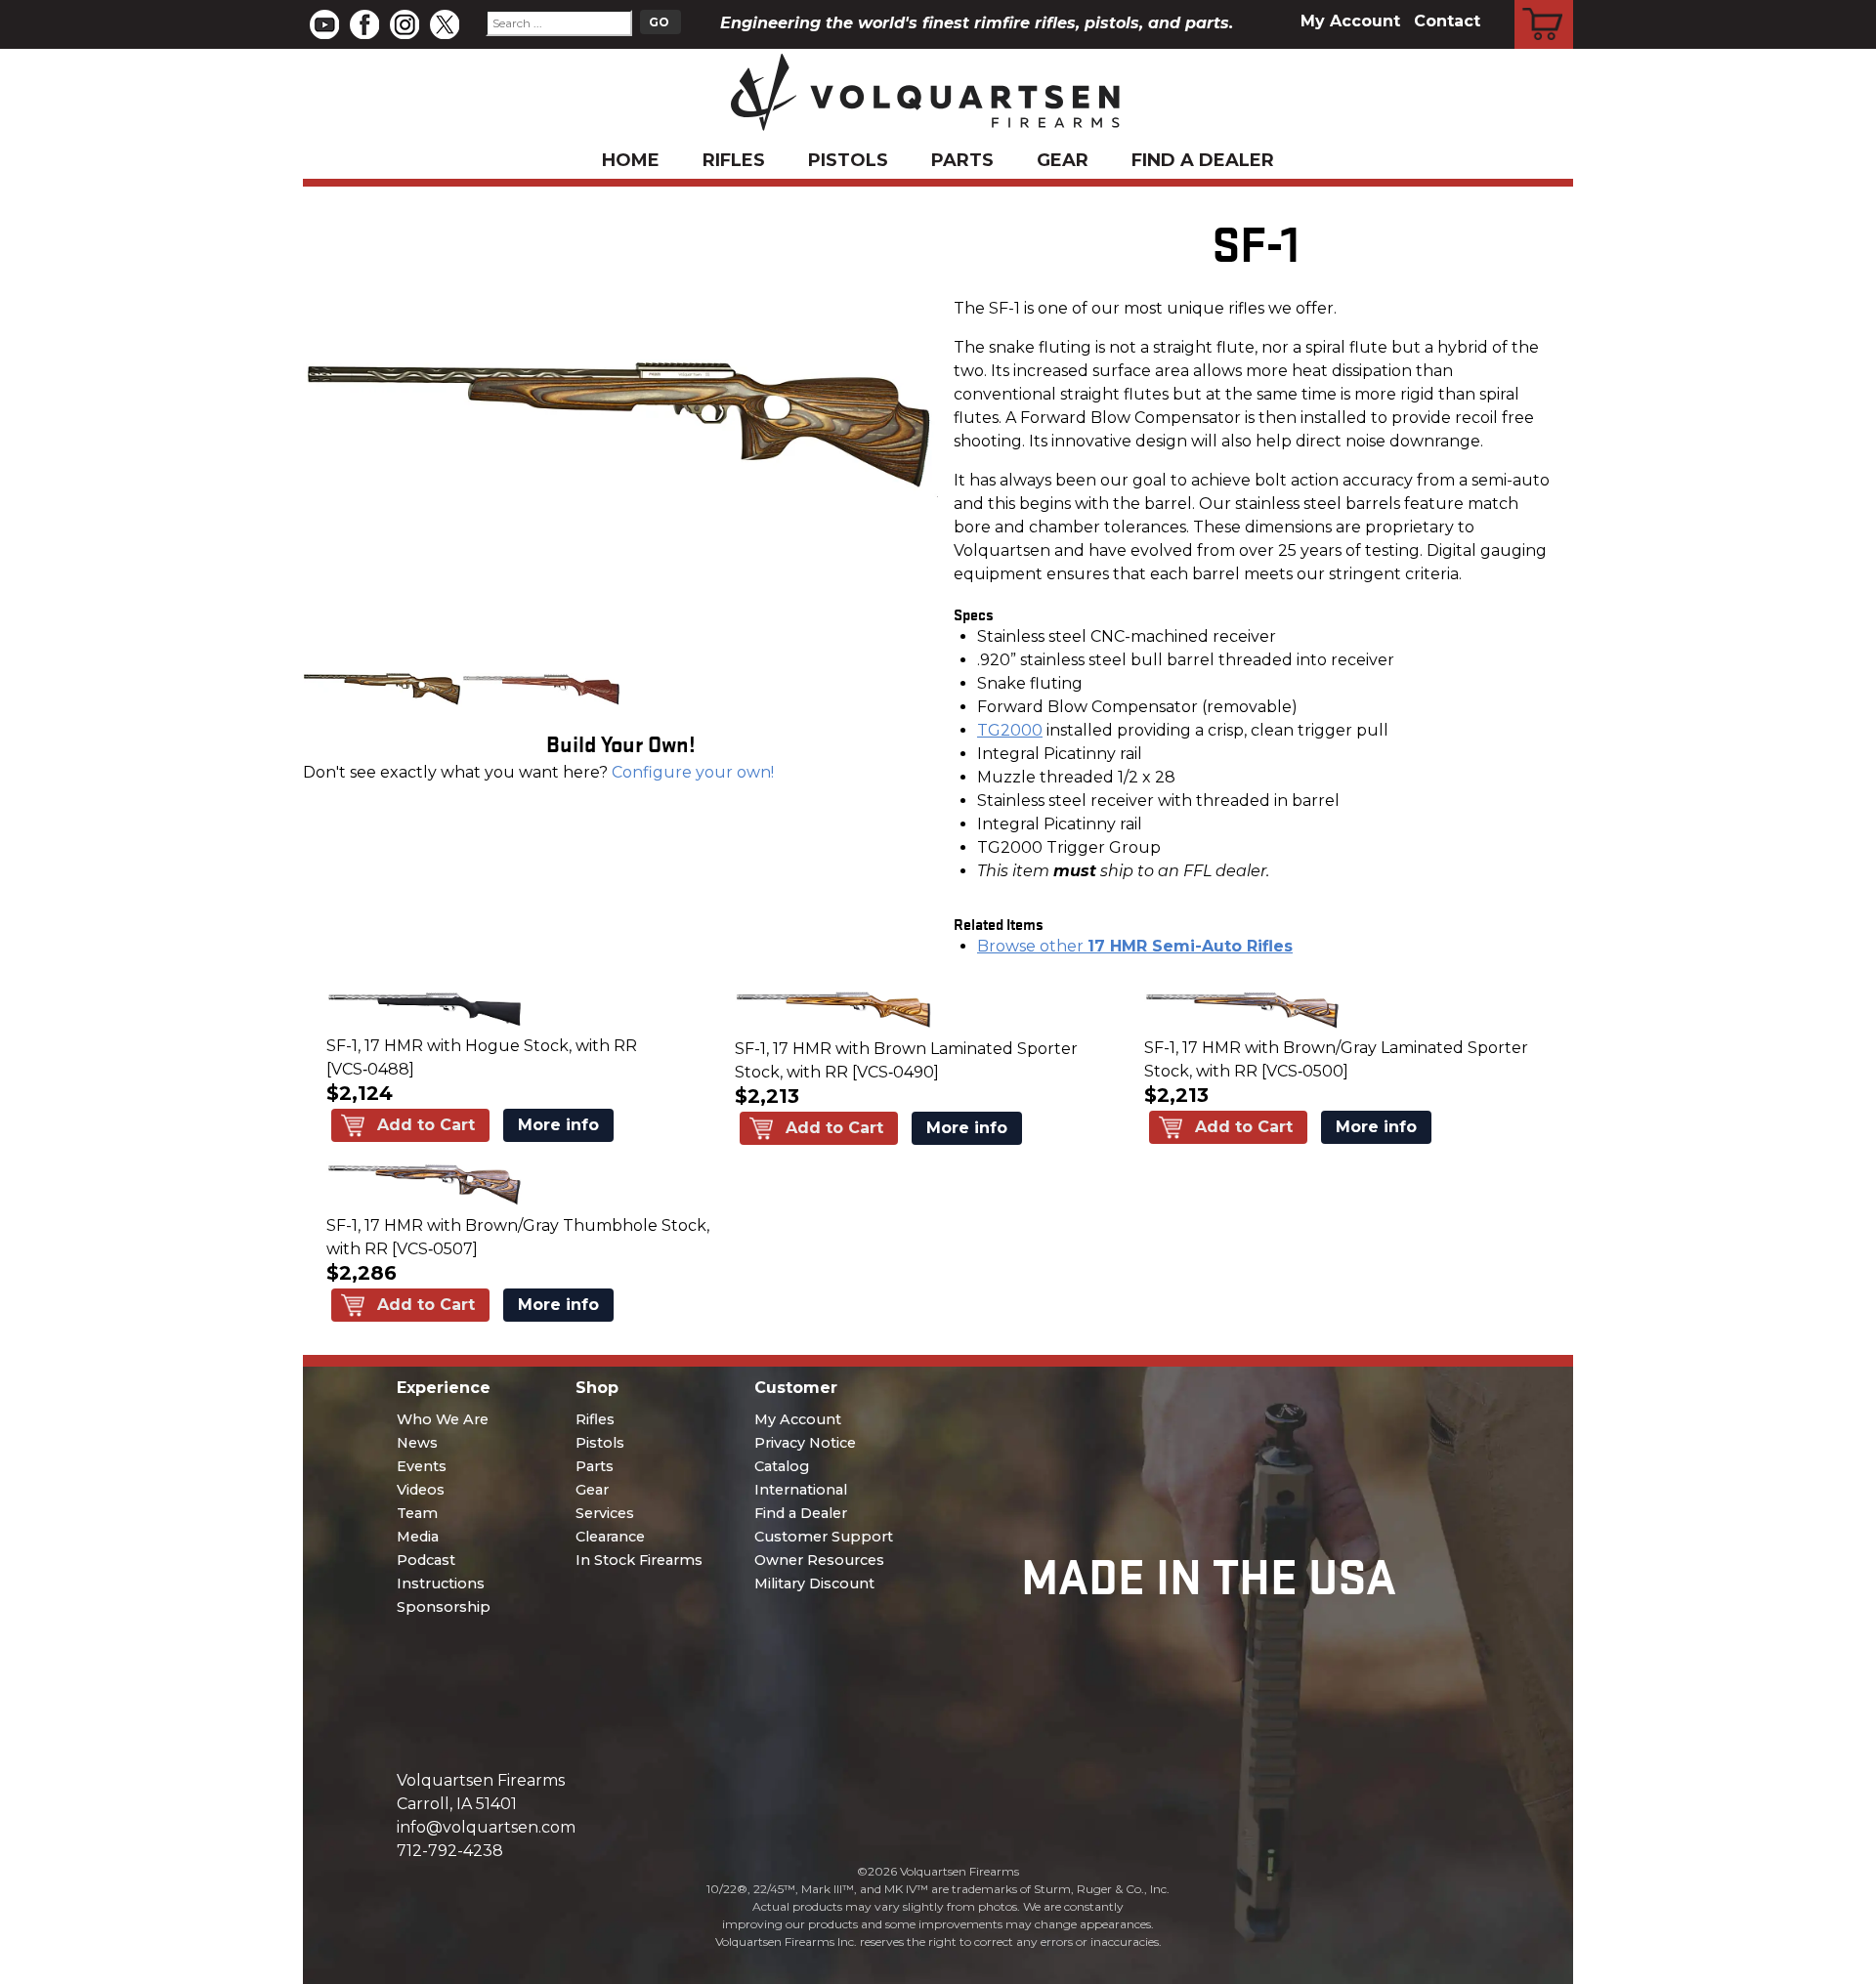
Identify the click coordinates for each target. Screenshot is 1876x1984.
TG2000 (1010, 730)
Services (605, 1513)
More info (558, 1125)
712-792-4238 (450, 1851)
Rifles (734, 160)
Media (418, 1537)
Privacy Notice (805, 1443)
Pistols (848, 160)
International (801, 1490)
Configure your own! (693, 772)
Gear (1063, 160)
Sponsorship (444, 1607)
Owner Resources (819, 1560)
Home (631, 160)
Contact (1447, 21)
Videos (421, 1490)
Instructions (441, 1583)
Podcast (426, 1560)
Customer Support (824, 1537)
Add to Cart (426, 1125)
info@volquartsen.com (486, 1827)
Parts (962, 160)
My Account (1350, 21)
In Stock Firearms (639, 1560)
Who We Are (443, 1419)
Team (417, 1513)
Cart (1544, 3)
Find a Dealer (1203, 160)
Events (422, 1466)
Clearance (610, 1537)
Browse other (1135, 946)
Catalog (782, 1466)
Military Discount (814, 1583)
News (417, 1443)
